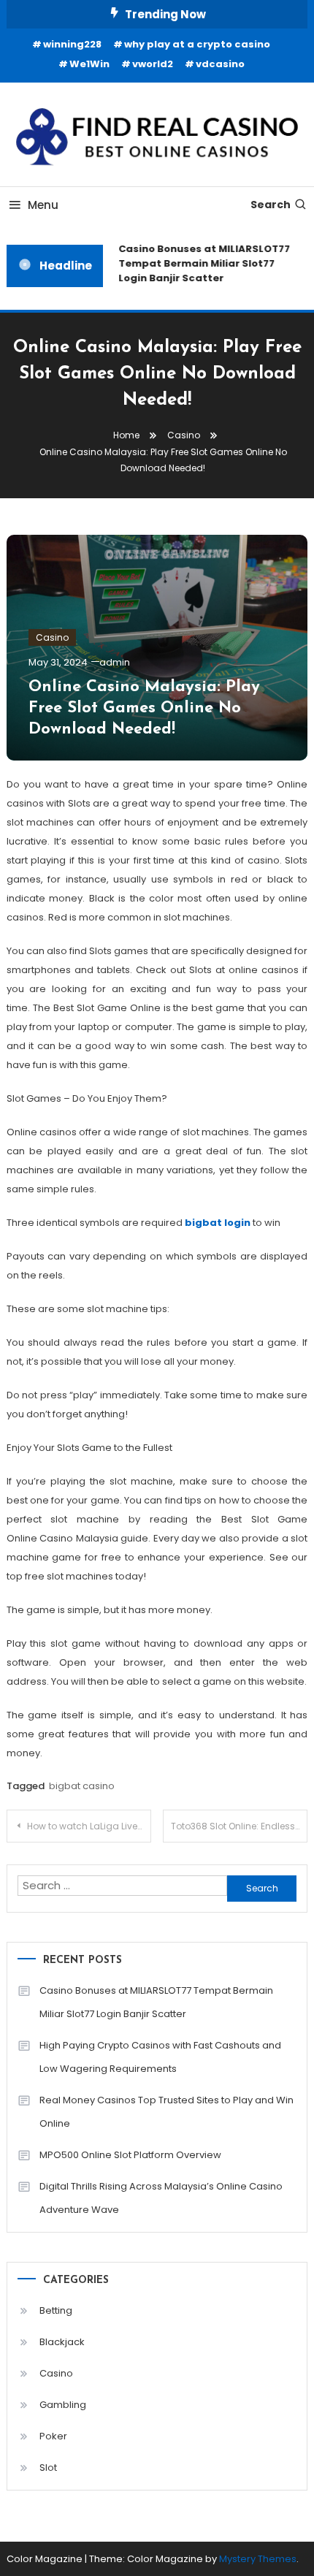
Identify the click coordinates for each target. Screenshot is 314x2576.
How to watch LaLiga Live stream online (89, 1826)
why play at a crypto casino (197, 44)
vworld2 (153, 64)
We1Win (89, 64)
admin (115, 662)
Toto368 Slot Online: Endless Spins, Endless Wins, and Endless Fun (239, 1826)
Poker (53, 2436)
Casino (52, 637)
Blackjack (62, 2342)
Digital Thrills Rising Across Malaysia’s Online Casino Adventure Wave (161, 2198)
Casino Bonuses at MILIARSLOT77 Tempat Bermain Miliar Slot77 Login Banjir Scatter (201, 263)
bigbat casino (82, 1786)
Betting (56, 2310)
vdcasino (220, 64)
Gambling (63, 2405)
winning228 (72, 44)
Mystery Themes (258, 2559)
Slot (48, 2468)
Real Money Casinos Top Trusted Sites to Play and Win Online (166, 2112)
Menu (43, 205)
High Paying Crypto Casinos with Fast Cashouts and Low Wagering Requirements (160, 2057)
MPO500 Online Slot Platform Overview (130, 2155)
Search (271, 205)
